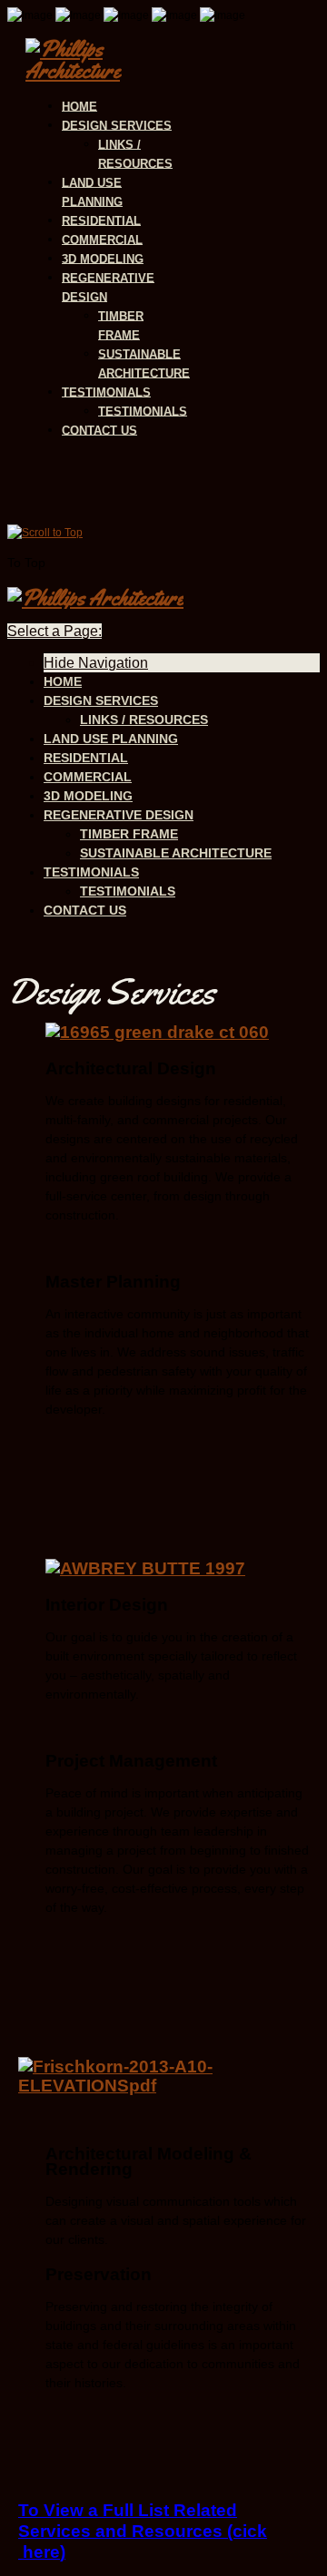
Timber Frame (121, 325)
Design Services (117, 125)
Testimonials (106, 392)
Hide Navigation (96, 663)
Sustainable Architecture (144, 363)
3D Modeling (103, 258)
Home (79, 106)
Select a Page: (54, 631)
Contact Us (99, 430)
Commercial (102, 239)
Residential (101, 220)
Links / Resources (135, 153)
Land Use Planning (92, 191)
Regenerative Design (108, 287)
